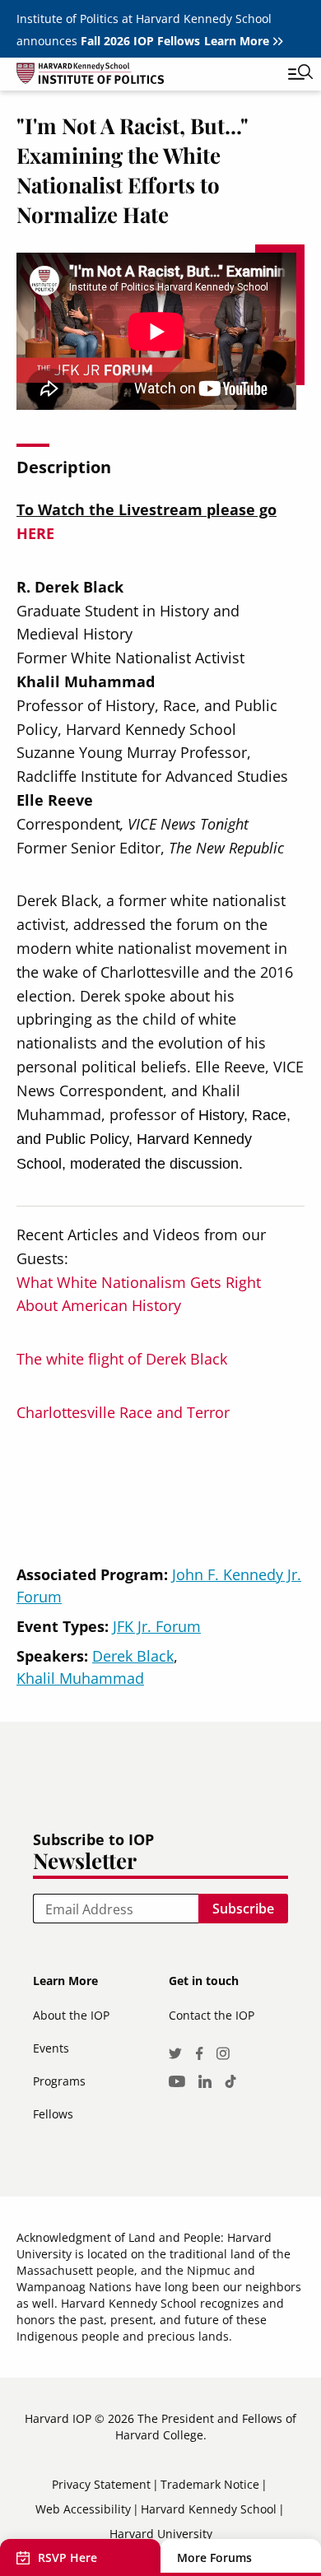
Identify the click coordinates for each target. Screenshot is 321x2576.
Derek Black (133, 1656)
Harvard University (161, 2534)
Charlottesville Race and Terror (123, 1412)
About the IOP (71, 2015)
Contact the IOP (212, 2015)
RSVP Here (67, 2557)
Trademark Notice (210, 2484)
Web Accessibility (83, 2509)
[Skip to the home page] (144, 76)
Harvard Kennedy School (209, 2509)
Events (51, 2048)
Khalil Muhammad (80, 1678)
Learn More (237, 41)
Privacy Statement (101, 2484)
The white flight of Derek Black (122, 1359)
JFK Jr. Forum (157, 1626)
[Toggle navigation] (288, 74)
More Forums (214, 2557)
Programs (59, 2081)
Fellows (53, 2114)
